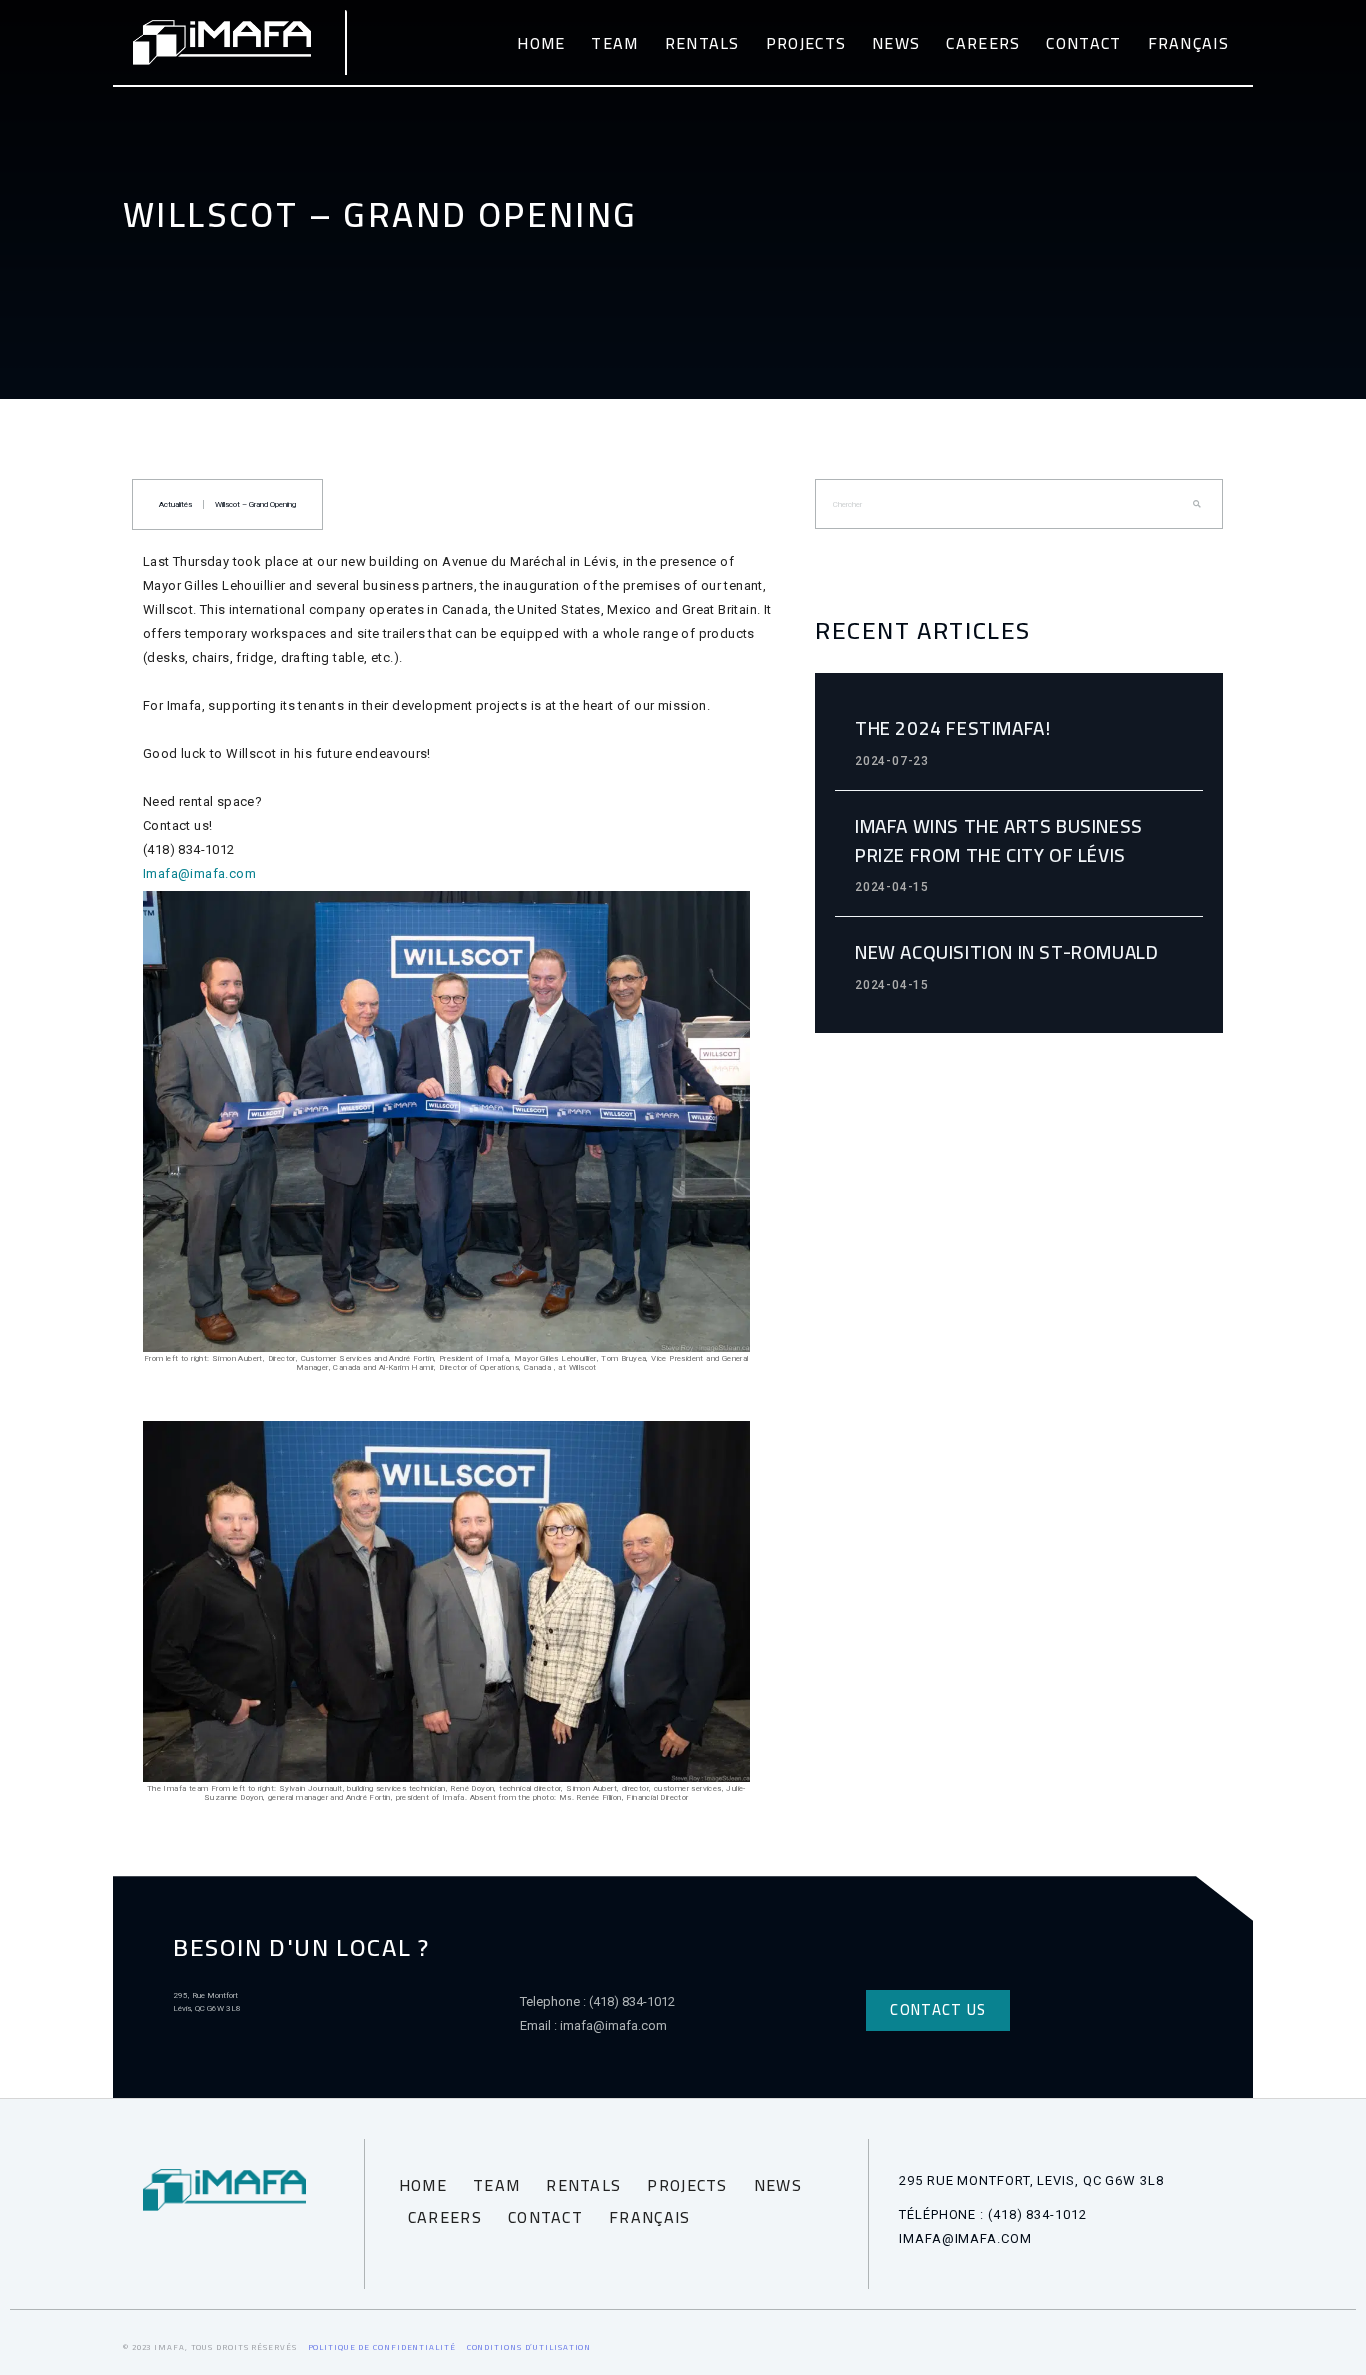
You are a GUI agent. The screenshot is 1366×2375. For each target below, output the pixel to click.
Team (614, 43)
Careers (983, 43)
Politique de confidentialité (382, 2347)
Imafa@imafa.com (199, 873)
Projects (806, 43)
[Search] (1197, 504)
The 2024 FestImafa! (952, 728)
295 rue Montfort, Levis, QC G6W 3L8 (1031, 2180)
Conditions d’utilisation (529, 2347)
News (896, 43)
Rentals (702, 43)
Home (541, 43)
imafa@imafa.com (965, 2238)
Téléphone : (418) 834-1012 (992, 2214)
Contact (1083, 43)
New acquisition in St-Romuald (1006, 952)
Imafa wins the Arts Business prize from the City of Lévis (999, 840)
